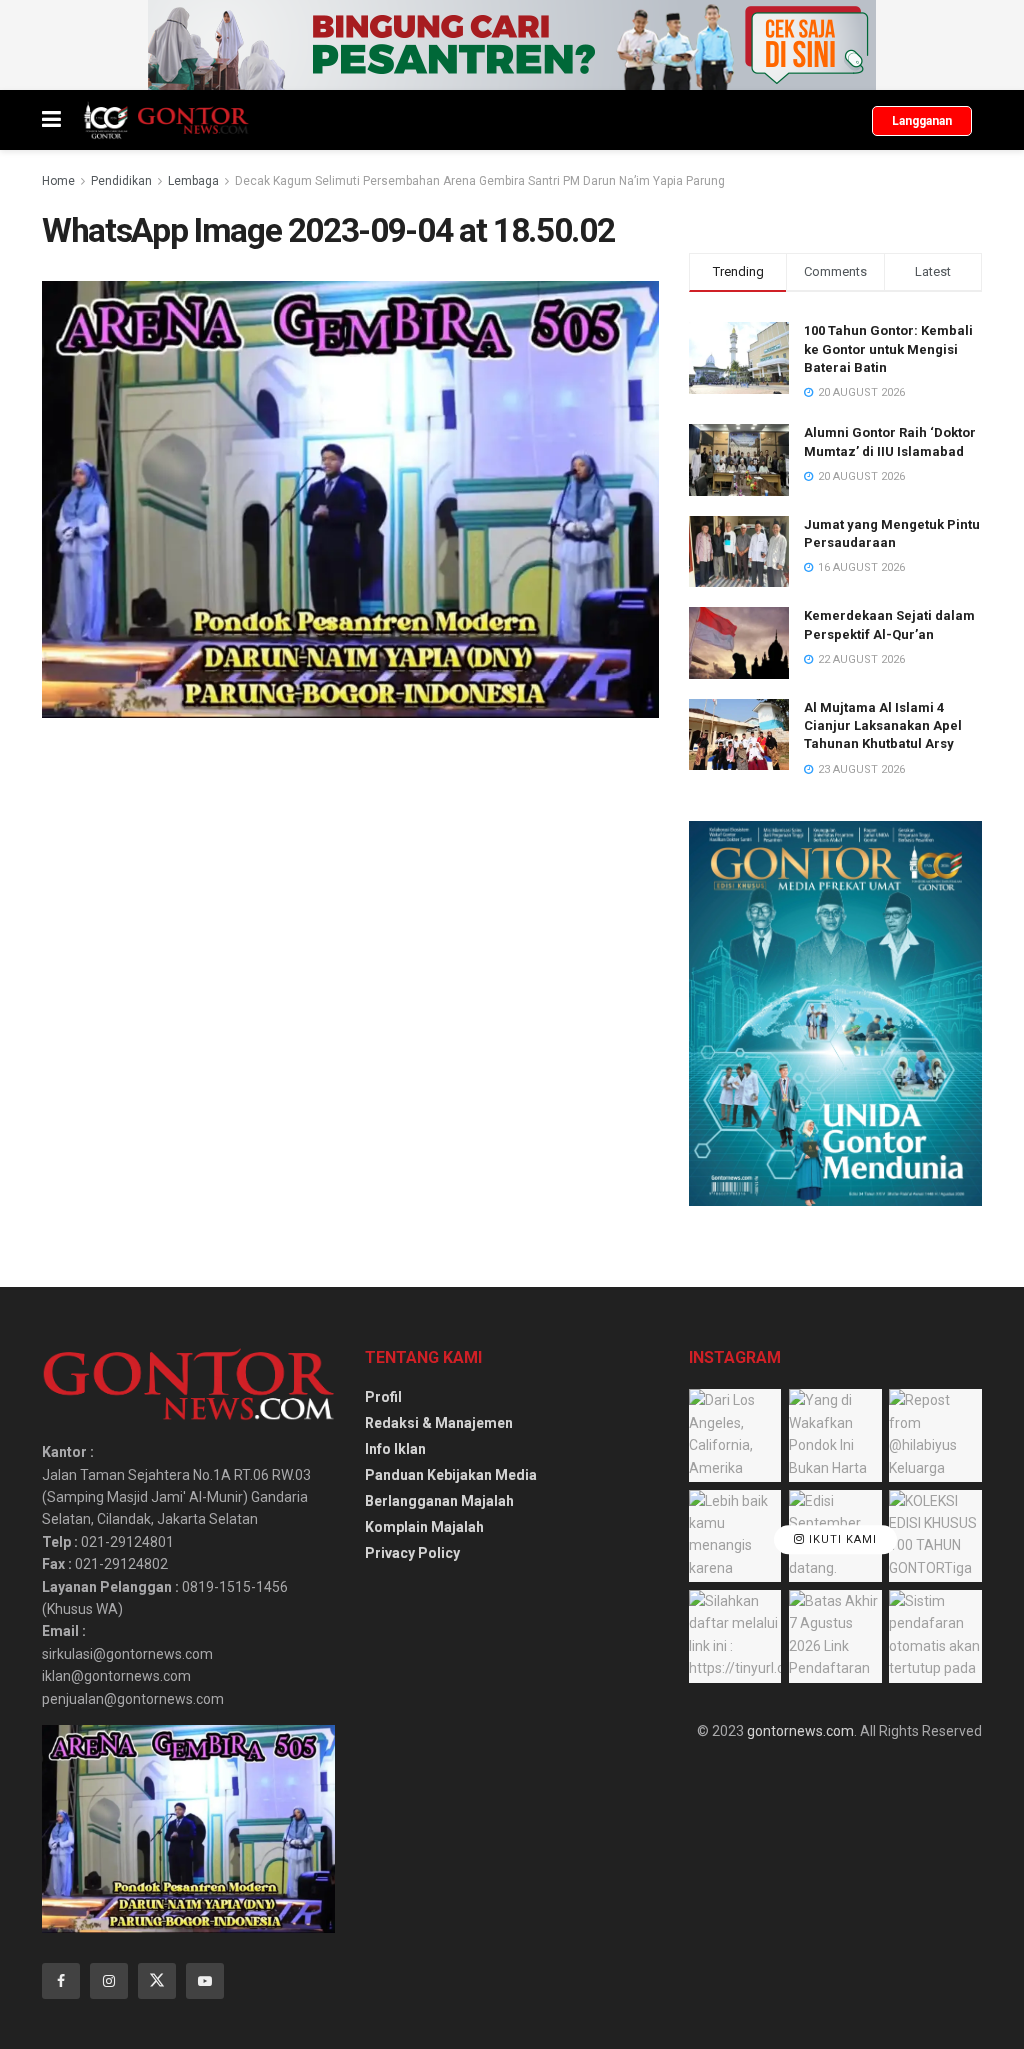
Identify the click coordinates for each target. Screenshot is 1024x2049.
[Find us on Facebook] (61, 1981)
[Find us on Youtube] (205, 1981)
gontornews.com (800, 1731)
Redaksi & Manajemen (439, 1423)
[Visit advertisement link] (512, 45)
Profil (383, 1397)
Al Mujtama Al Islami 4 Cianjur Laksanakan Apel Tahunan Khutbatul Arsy (883, 725)
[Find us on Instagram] (109, 1981)
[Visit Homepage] (165, 120)
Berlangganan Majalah (439, 1501)
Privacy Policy (412, 1553)
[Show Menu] (51, 120)
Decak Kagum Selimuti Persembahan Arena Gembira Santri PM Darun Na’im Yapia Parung (480, 181)
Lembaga (193, 181)
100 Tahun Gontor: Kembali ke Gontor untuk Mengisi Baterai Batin (888, 348)
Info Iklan (395, 1449)
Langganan (922, 121)
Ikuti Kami (841, 1539)
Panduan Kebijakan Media (451, 1475)
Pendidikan (121, 181)
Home (58, 181)
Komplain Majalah (424, 1527)
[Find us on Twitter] (157, 1981)
